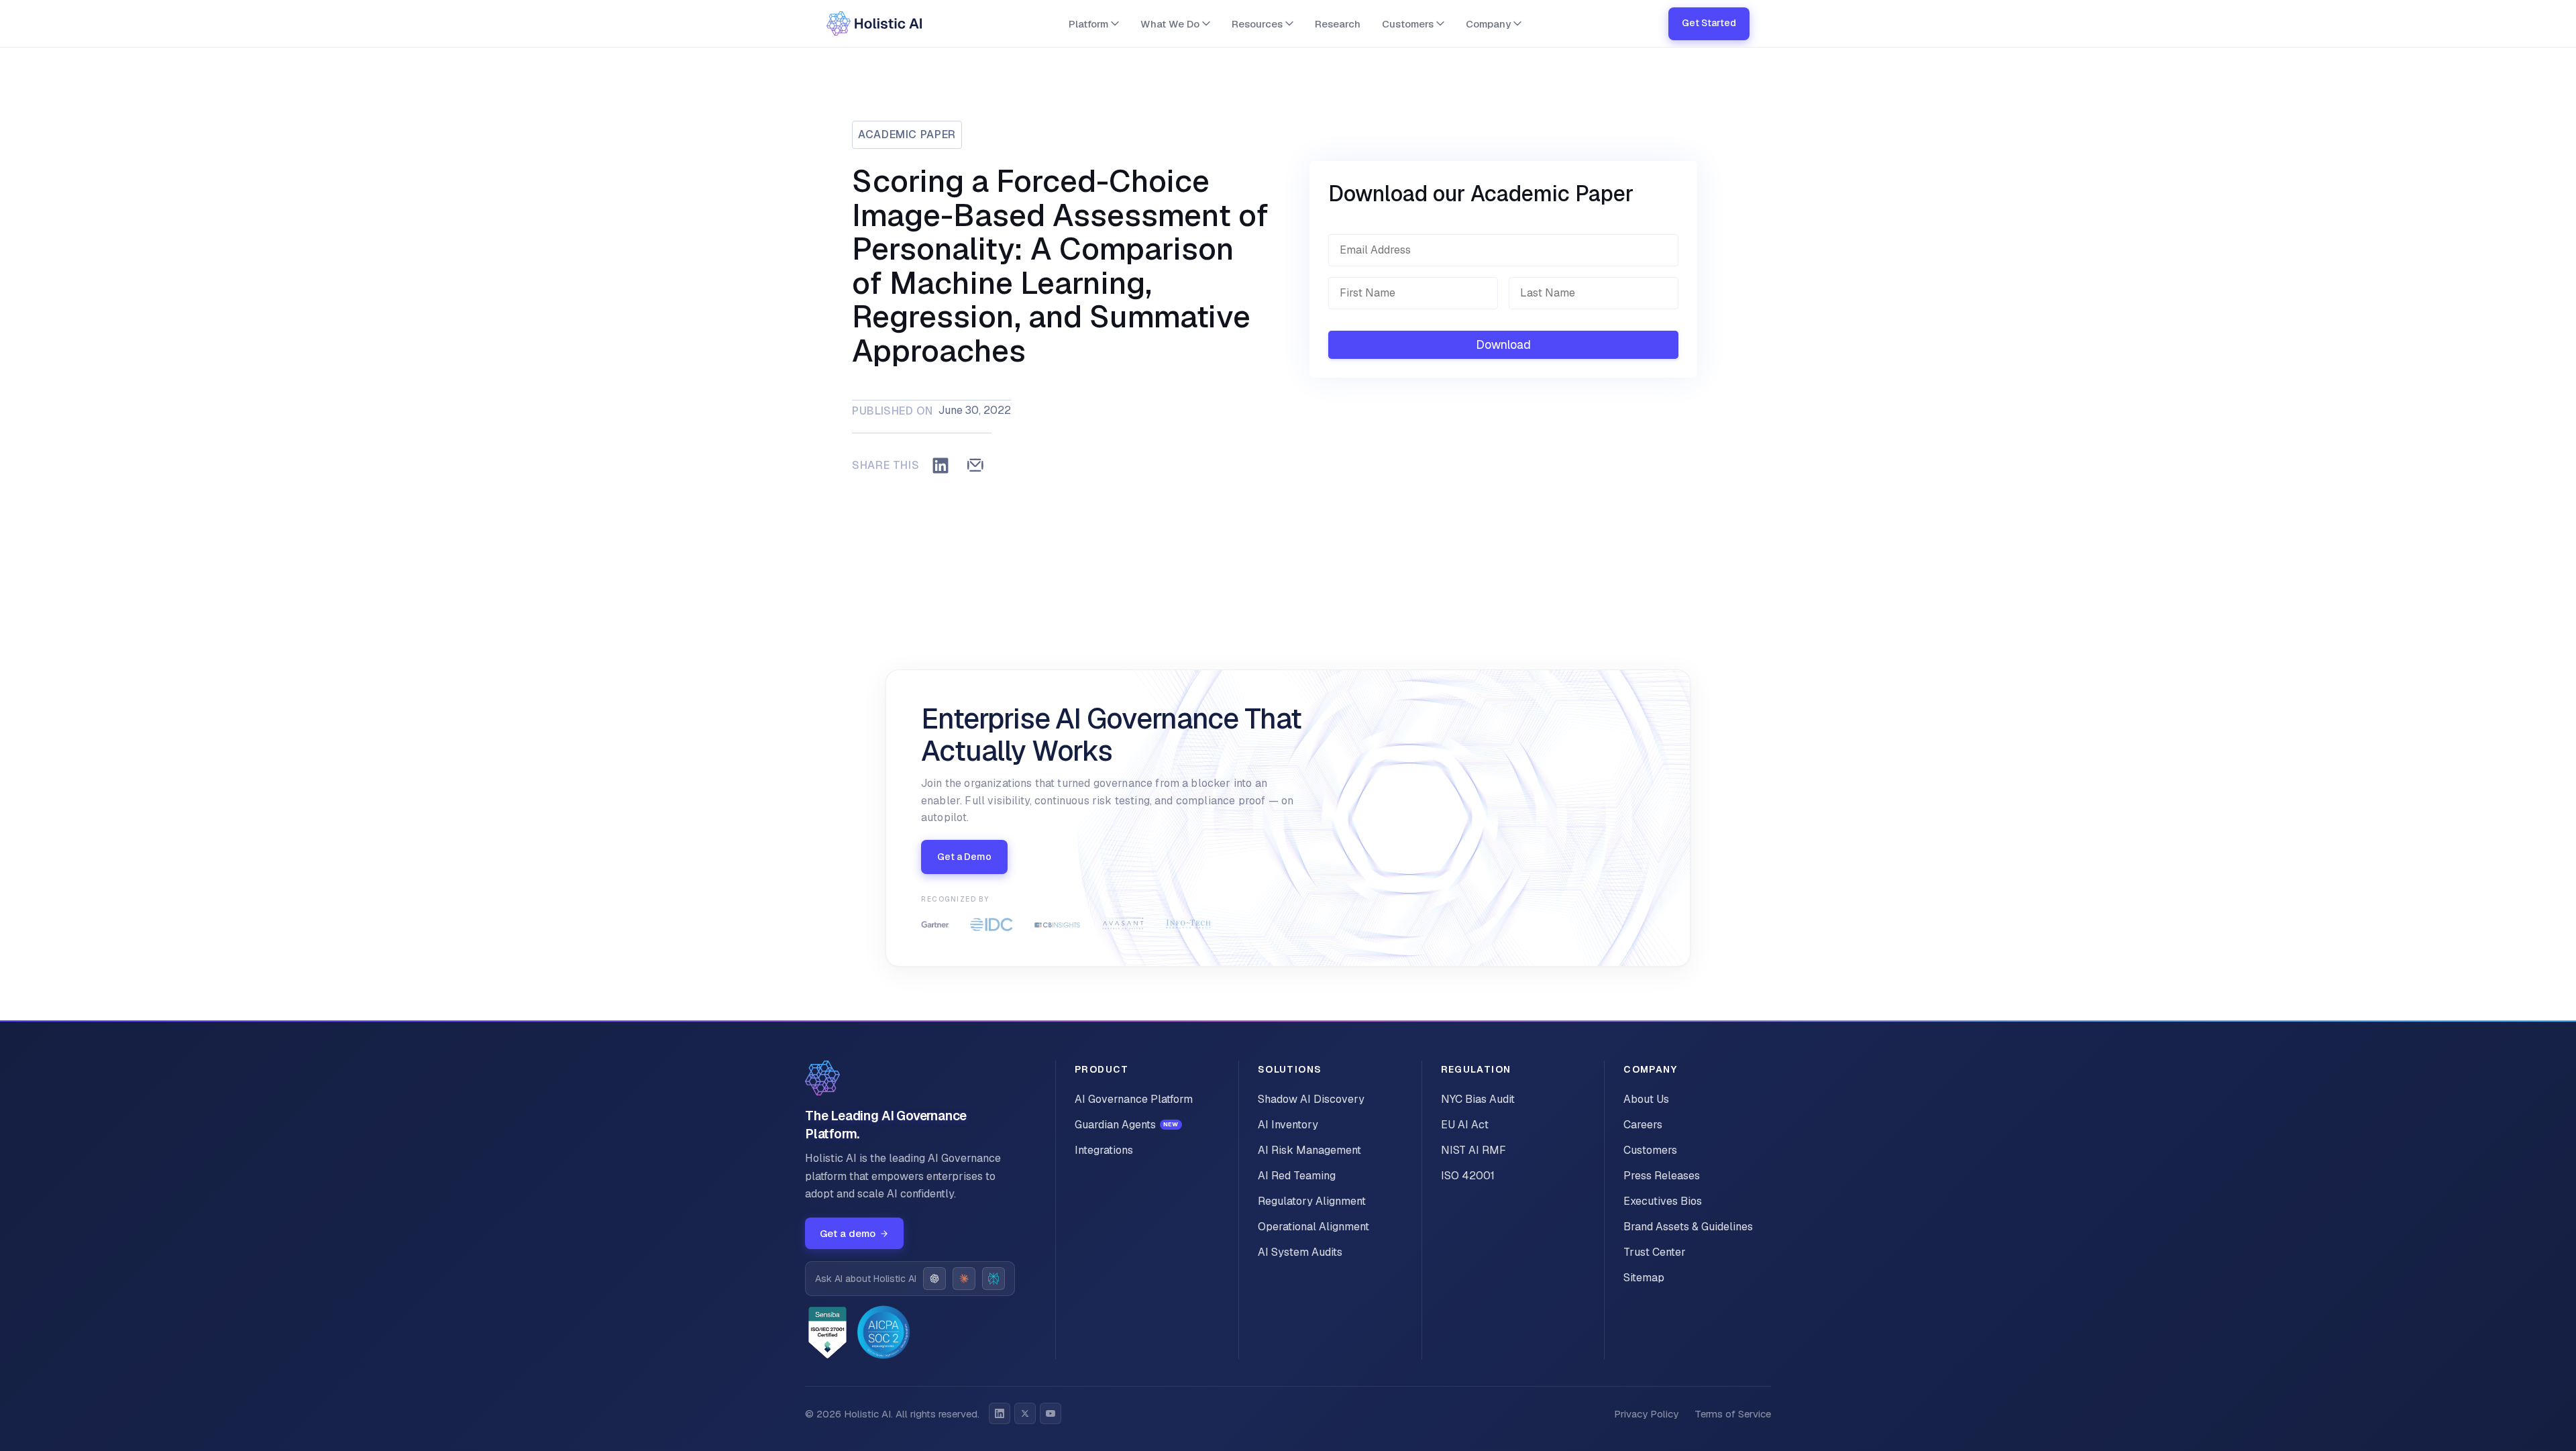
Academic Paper (907, 135)
